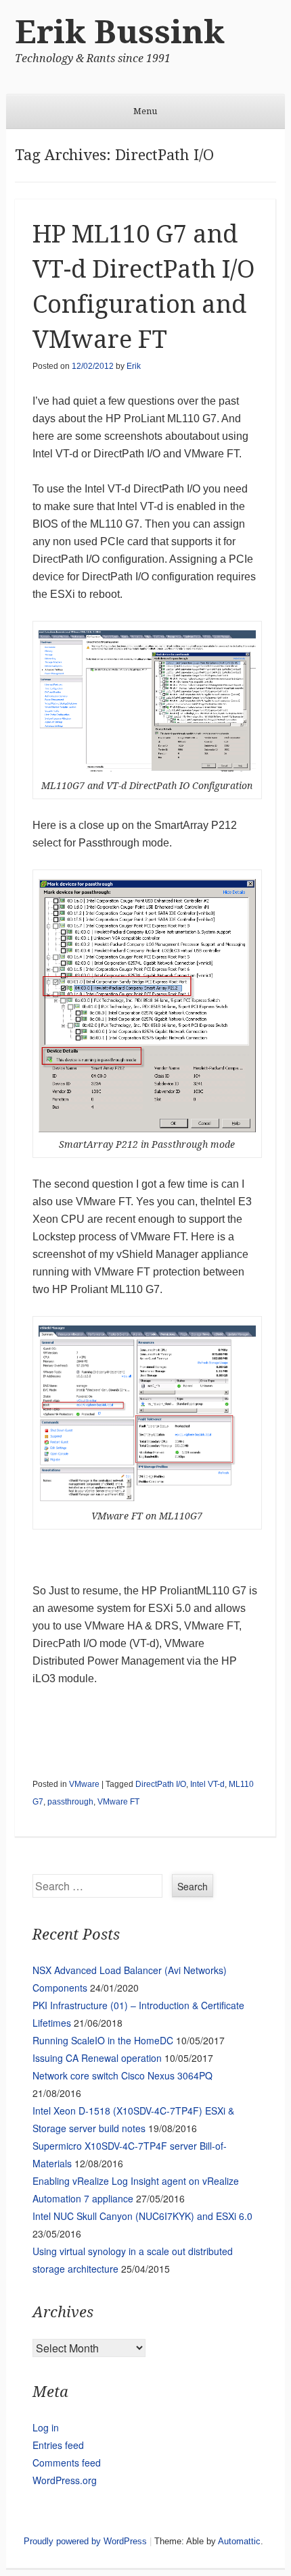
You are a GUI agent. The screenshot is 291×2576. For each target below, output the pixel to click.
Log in (46, 2427)
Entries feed (58, 2445)
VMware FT (118, 1802)
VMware (84, 1784)
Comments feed (67, 2463)
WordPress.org (65, 2480)
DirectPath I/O (161, 1784)
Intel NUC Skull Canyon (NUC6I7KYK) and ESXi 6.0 (142, 2216)
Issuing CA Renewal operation (97, 2058)
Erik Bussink (120, 32)
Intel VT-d (207, 1784)
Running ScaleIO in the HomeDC (103, 2040)
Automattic (239, 2541)
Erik (134, 366)
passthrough (70, 1802)
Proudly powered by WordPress (85, 2541)
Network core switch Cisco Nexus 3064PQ (122, 2075)
